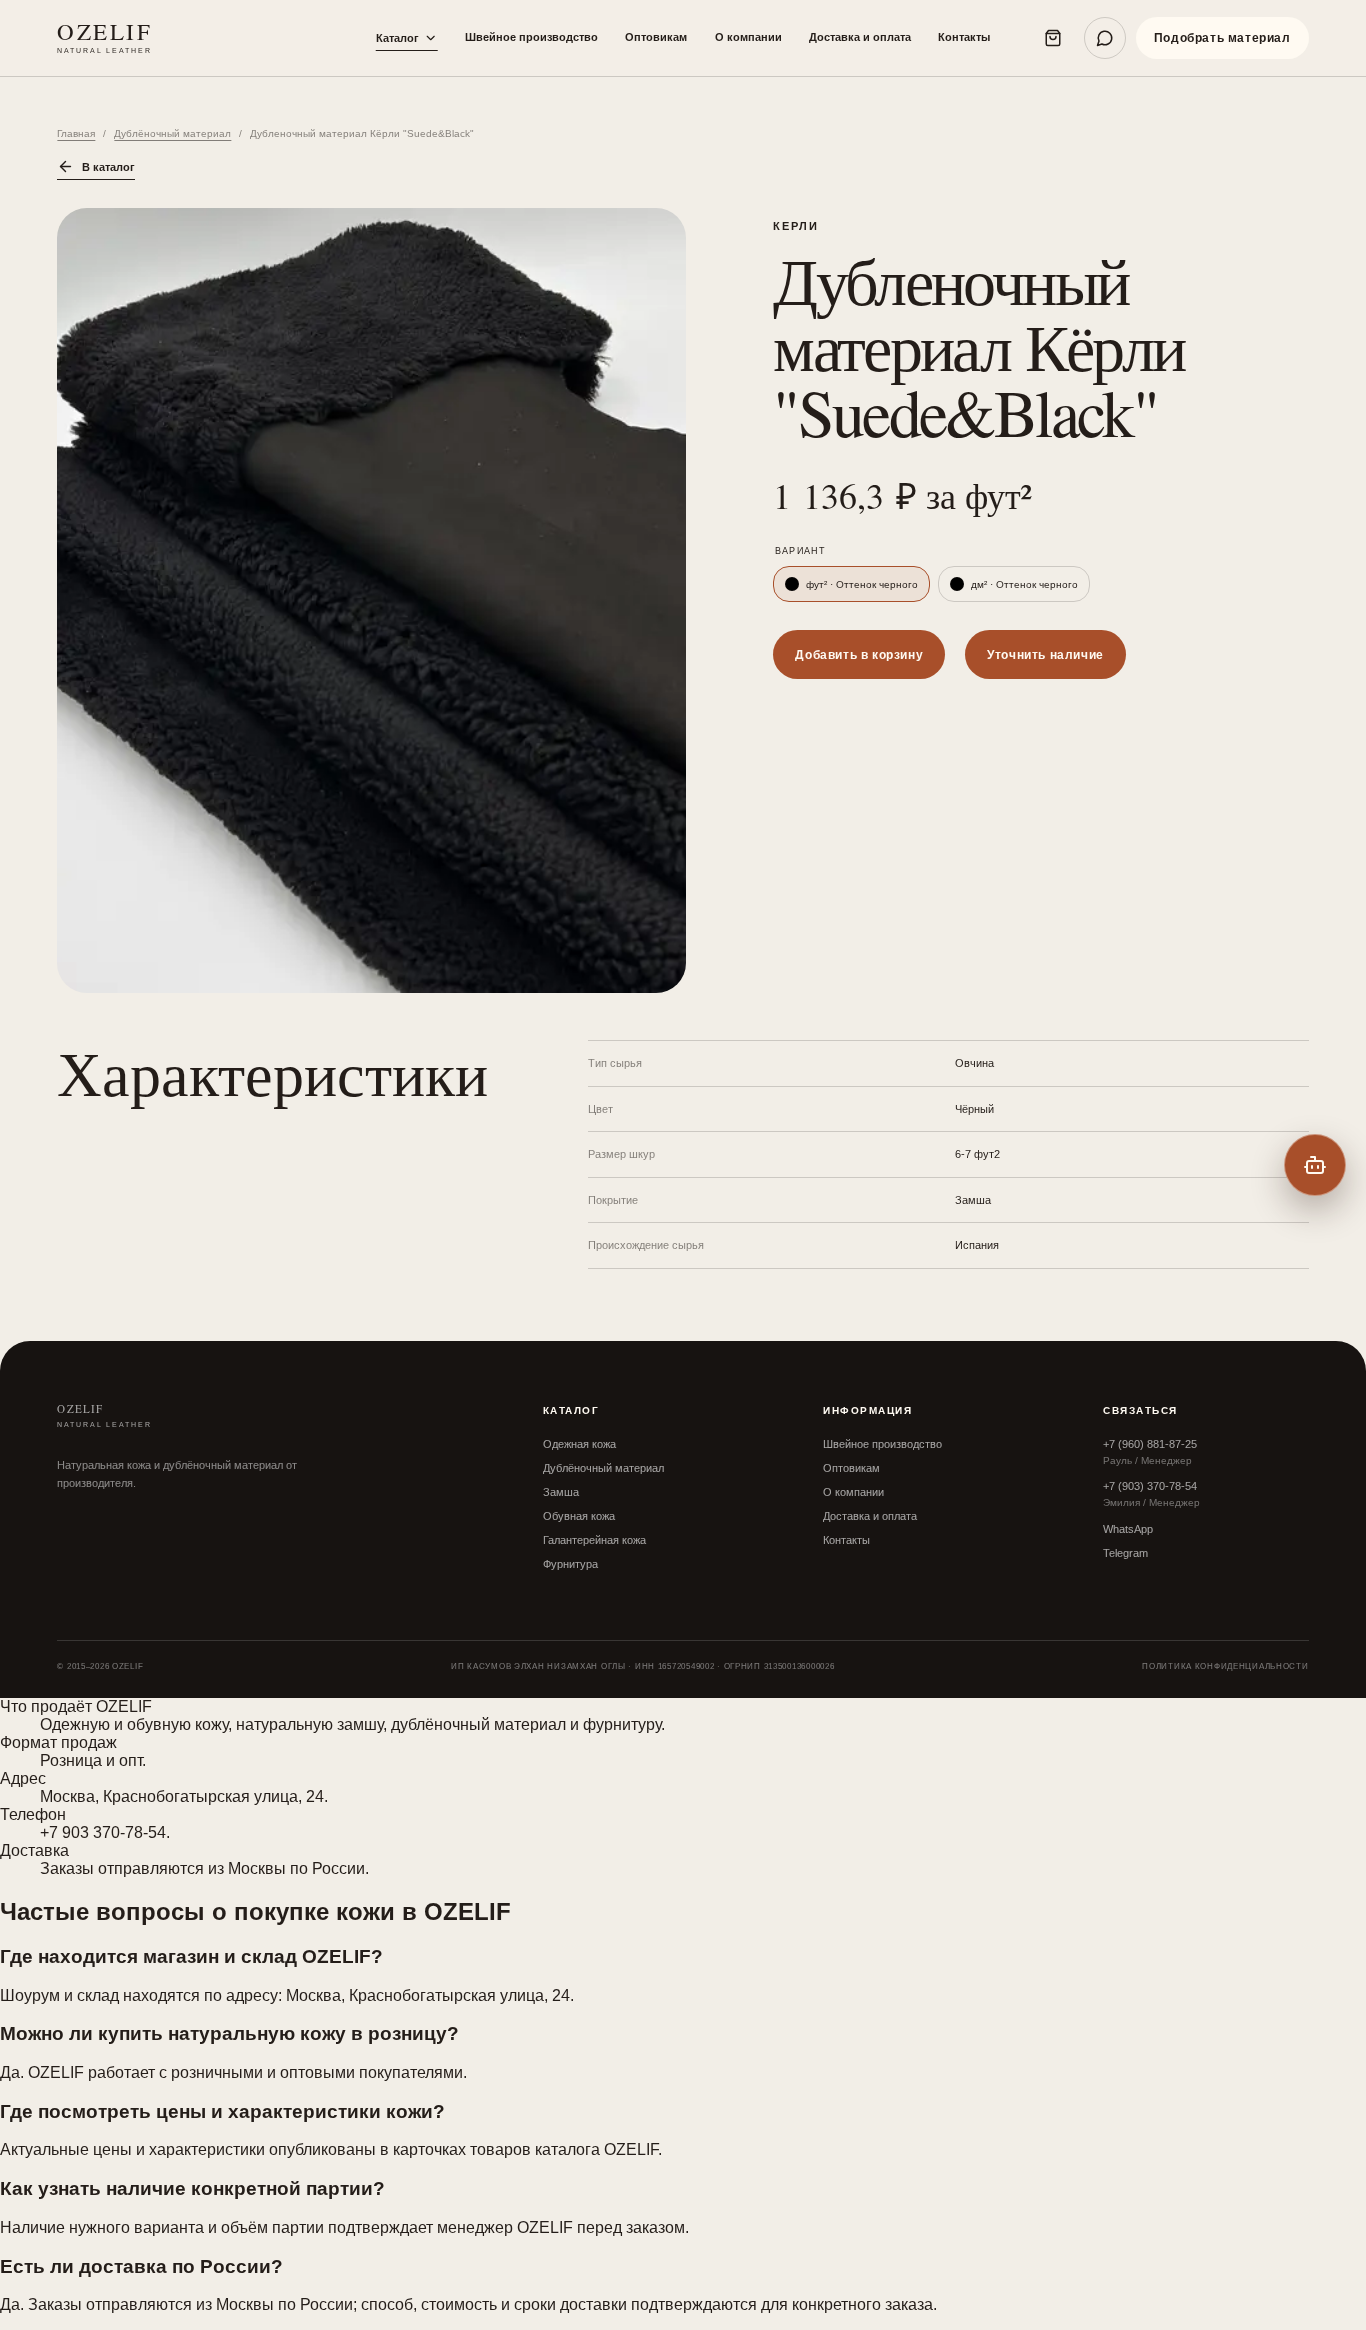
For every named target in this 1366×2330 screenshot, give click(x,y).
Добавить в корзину (859, 655)
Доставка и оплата (860, 37)
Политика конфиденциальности (1225, 1666)
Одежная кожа (579, 1444)
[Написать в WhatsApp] (1105, 38)
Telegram (1125, 1553)
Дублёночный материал (172, 133)
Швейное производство (531, 37)
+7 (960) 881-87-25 (1150, 1444)
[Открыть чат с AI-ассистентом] (1315, 1165)
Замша (561, 1492)
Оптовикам (656, 37)
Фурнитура (570, 1564)
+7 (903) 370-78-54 (1150, 1486)
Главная (76, 133)
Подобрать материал (1222, 38)
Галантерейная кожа (594, 1540)
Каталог (397, 38)
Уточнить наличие (1045, 655)
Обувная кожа (579, 1516)
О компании (748, 37)
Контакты (964, 37)
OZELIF (104, 38)
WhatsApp (1128, 1529)
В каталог (108, 167)
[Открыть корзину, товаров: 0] (1053, 38)
